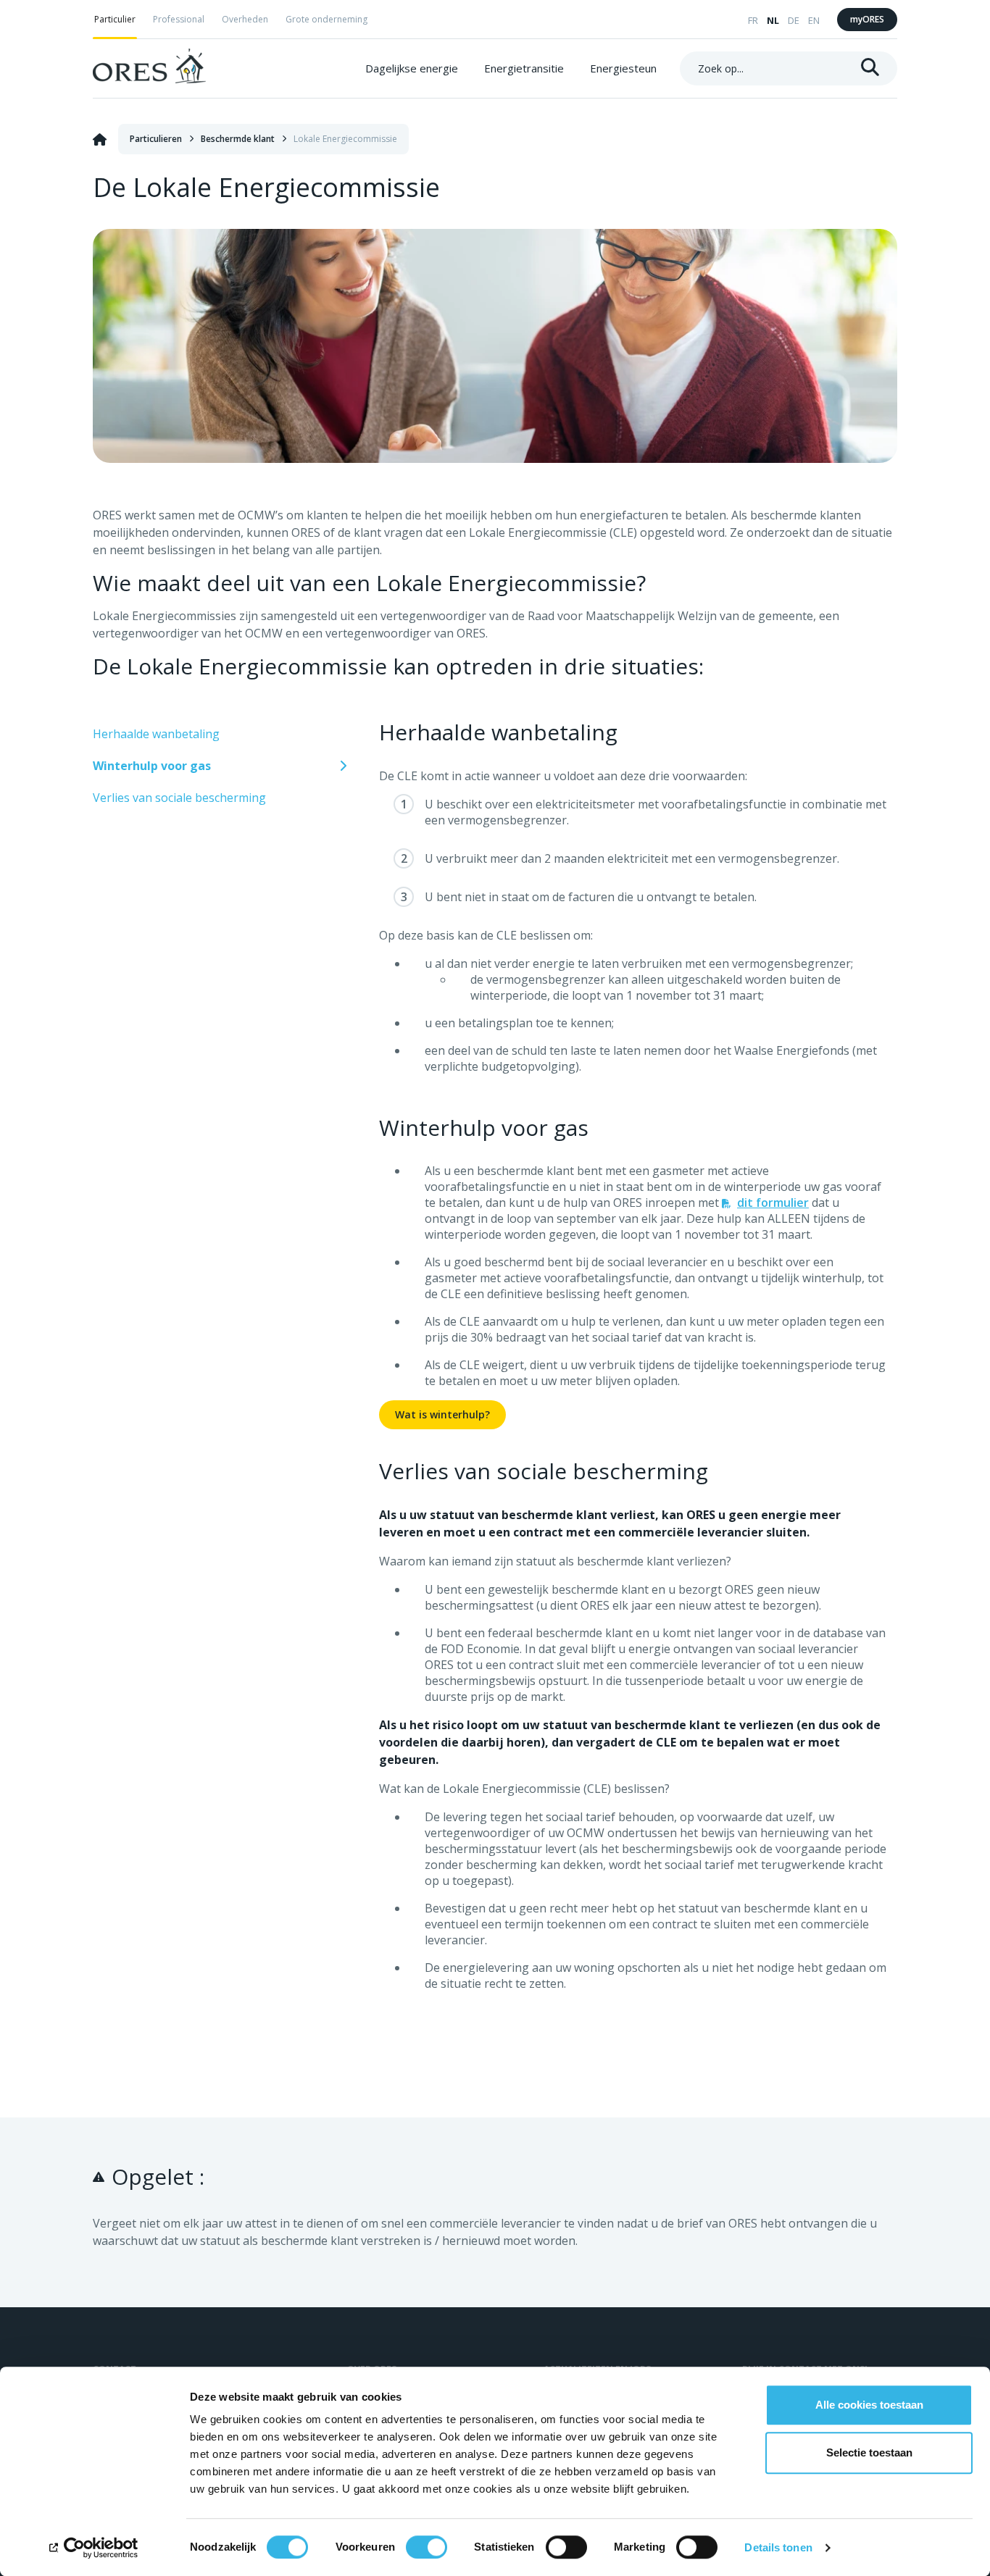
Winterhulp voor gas (152, 766)
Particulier (115, 19)
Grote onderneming (326, 19)
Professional (179, 19)
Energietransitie (524, 68)
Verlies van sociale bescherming (179, 798)
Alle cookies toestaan (869, 2405)
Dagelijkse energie (412, 68)
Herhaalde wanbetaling (156, 734)
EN (814, 20)
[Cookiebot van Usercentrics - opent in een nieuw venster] (94, 2548)
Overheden (245, 19)
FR (753, 20)
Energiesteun (623, 68)
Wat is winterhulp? (442, 1414)
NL (773, 20)
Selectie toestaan (869, 2452)
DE (794, 20)
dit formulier (773, 1203)
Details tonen (778, 2547)
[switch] (427, 2547)
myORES (867, 19)
